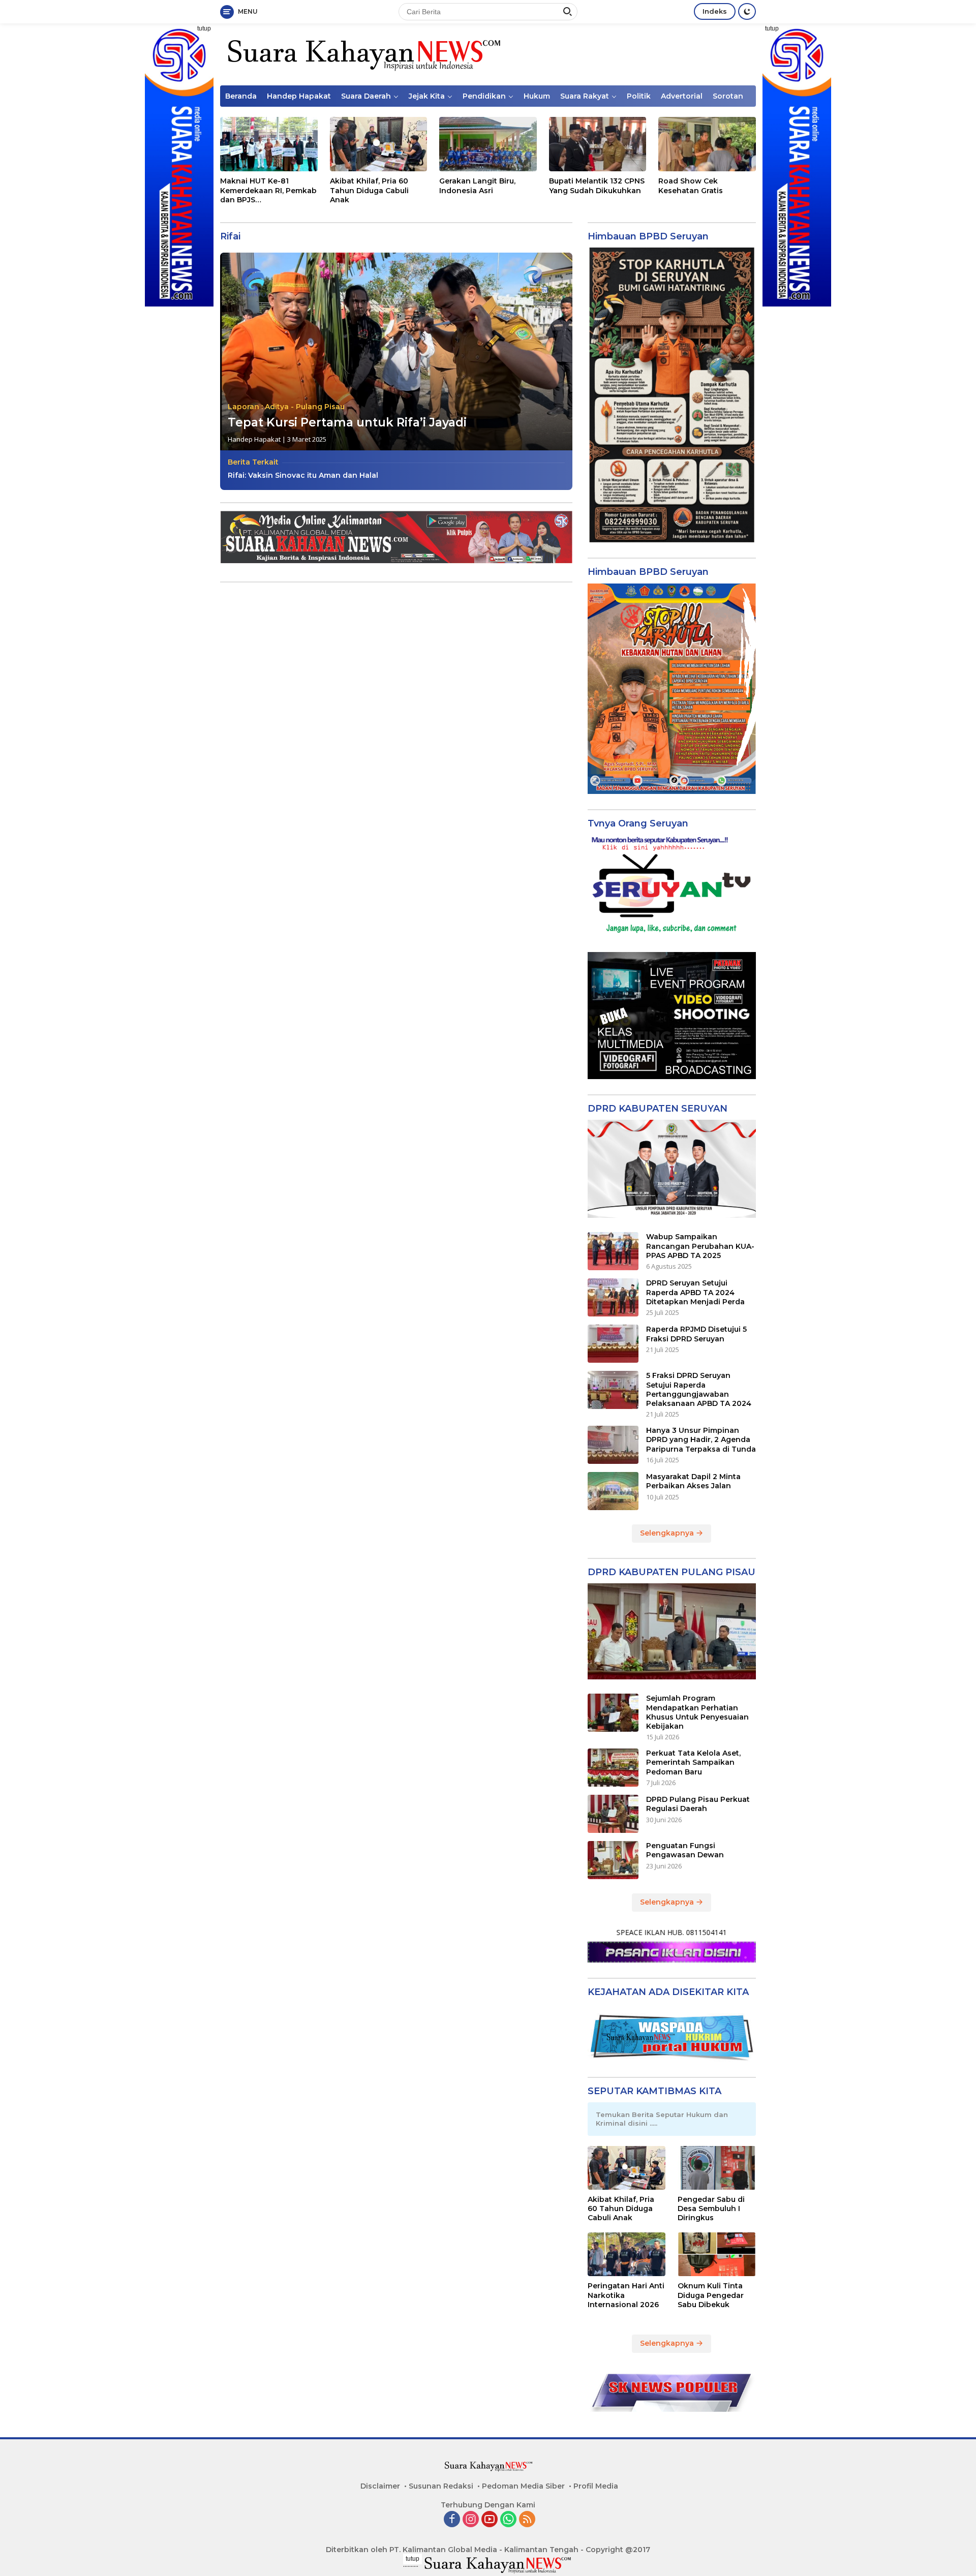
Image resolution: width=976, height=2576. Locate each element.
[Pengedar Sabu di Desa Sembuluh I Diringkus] (717, 2168)
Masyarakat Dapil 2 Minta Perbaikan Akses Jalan (693, 1481)
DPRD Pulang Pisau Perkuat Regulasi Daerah (698, 1804)
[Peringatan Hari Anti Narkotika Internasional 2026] (627, 2254)
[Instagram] (471, 2520)
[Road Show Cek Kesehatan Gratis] (707, 144)
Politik (639, 96)
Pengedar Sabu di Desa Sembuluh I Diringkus (711, 2209)
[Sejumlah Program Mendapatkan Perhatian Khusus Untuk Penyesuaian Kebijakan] (613, 1713)
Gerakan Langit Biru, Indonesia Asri (477, 186)
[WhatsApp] (508, 2520)
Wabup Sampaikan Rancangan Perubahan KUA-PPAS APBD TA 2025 (700, 1246)
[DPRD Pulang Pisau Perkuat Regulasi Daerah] (613, 1814)
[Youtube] (490, 2520)
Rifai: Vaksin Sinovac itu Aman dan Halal (303, 475)
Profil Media (596, 2486)
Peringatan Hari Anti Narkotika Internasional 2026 (626, 2295)
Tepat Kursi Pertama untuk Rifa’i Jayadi (347, 422)
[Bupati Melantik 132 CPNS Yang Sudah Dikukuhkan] (598, 144)
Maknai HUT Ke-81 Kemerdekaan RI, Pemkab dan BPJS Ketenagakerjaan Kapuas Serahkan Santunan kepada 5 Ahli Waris (268, 190)
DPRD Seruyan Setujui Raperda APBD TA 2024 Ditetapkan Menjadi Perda (695, 1292)
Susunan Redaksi (441, 2486)
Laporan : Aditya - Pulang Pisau (286, 407)
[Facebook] (452, 2520)
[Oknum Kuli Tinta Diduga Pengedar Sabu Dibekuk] (717, 2254)
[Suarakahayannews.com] (363, 54)
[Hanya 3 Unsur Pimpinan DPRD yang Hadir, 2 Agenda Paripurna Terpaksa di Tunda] (613, 1445)
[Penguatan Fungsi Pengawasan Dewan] (613, 1860)
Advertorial (682, 96)
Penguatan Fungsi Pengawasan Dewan (685, 1850)
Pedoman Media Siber (523, 2486)
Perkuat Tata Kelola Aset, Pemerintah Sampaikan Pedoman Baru (693, 1762)
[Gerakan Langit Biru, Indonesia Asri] (488, 144)
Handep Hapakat (299, 96)
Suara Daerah (366, 96)
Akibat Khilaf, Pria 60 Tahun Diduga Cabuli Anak (369, 190)
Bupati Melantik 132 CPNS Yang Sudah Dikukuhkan (597, 186)
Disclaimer (380, 2486)
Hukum (537, 96)
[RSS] (527, 2520)
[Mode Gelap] (747, 11)
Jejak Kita (427, 96)
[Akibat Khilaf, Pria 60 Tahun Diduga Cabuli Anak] (379, 144)
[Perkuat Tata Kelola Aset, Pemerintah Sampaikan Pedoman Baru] (613, 1768)
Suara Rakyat (585, 96)
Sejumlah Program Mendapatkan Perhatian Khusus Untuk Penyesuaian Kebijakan (697, 1712)
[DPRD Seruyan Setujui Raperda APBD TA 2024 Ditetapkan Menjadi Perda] (613, 1297)
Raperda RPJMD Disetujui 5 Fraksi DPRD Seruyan (696, 1334)
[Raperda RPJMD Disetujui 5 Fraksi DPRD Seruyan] (613, 1344)
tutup (204, 28)
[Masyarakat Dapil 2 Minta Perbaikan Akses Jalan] (613, 1491)
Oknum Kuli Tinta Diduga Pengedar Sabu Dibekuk (711, 2295)
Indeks (715, 11)
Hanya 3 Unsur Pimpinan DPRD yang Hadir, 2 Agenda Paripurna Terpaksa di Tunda (701, 1439)
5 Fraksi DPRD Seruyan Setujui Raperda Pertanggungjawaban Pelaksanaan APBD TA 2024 (699, 1389)
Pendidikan (484, 96)
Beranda (241, 96)
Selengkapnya (668, 1533)
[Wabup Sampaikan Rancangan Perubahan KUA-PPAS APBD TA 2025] (613, 1251)
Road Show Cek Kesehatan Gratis (691, 186)
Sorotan (728, 96)
